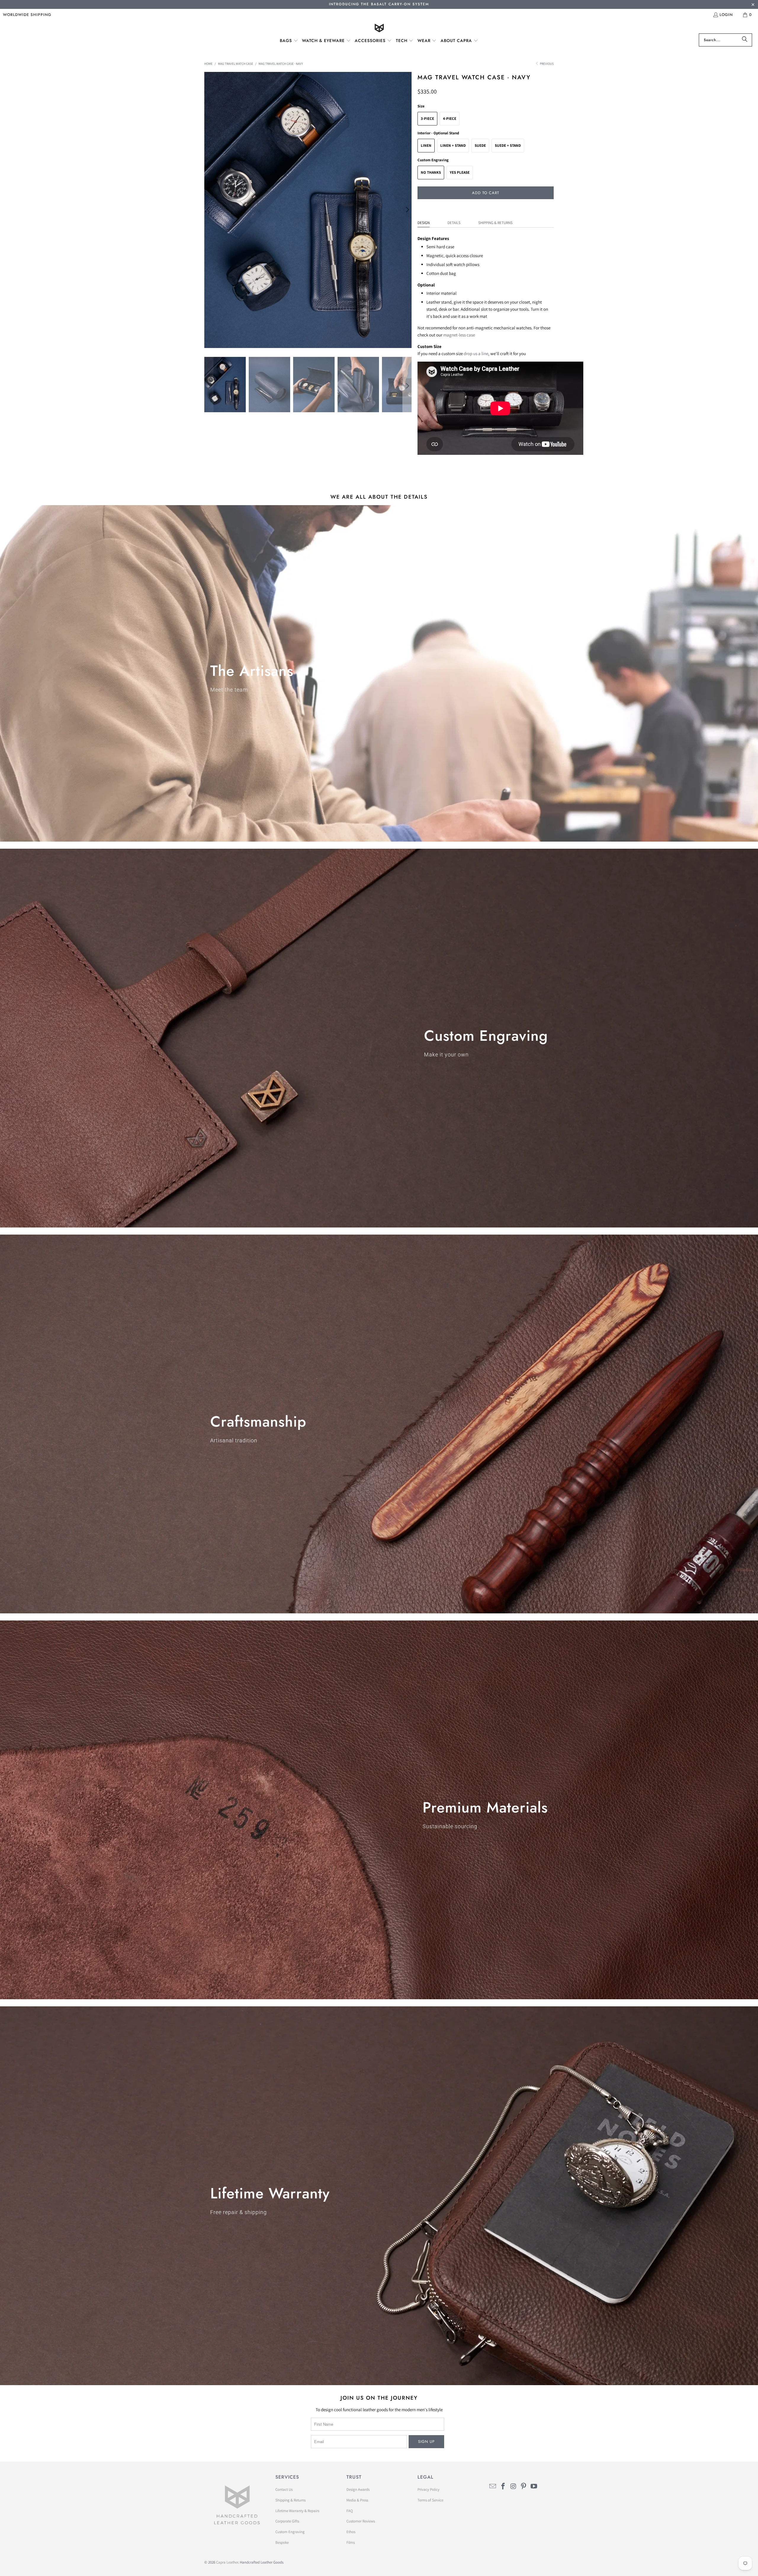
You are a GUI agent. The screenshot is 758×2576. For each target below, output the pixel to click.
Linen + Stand (453, 145)
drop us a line (476, 353)
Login (726, 15)
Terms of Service (430, 2500)
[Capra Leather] (379, 29)
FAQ (350, 2511)
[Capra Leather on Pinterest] (524, 2486)
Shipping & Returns (495, 223)
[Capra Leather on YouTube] (534, 2486)
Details (454, 223)
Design (424, 223)
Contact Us (284, 2489)
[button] (289, 41)
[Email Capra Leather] (493, 2486)
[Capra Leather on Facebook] (503, 2486)
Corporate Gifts (287, 2521)
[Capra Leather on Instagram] (513, 2486)
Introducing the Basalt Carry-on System (379, 4)
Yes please (460, 172)
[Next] (407, 210)
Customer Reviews (361, 2521)
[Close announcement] (753, 5)
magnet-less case (459, 335)
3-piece (427, 119)
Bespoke (282, 2542)
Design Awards (358, 2489)
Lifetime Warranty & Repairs (297, 2511)
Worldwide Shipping (27, 15)
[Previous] (209, 210)
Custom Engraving (290, 2532)
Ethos (351, 2532)
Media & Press (357, 2500)
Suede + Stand (508, 145)
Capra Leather (227, 2562)
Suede (480, 145)
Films (351, 2542)
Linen (426, 145)
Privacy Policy (428, 2489)
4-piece (450, 119)
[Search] (745, 40)
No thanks (431, 172)
